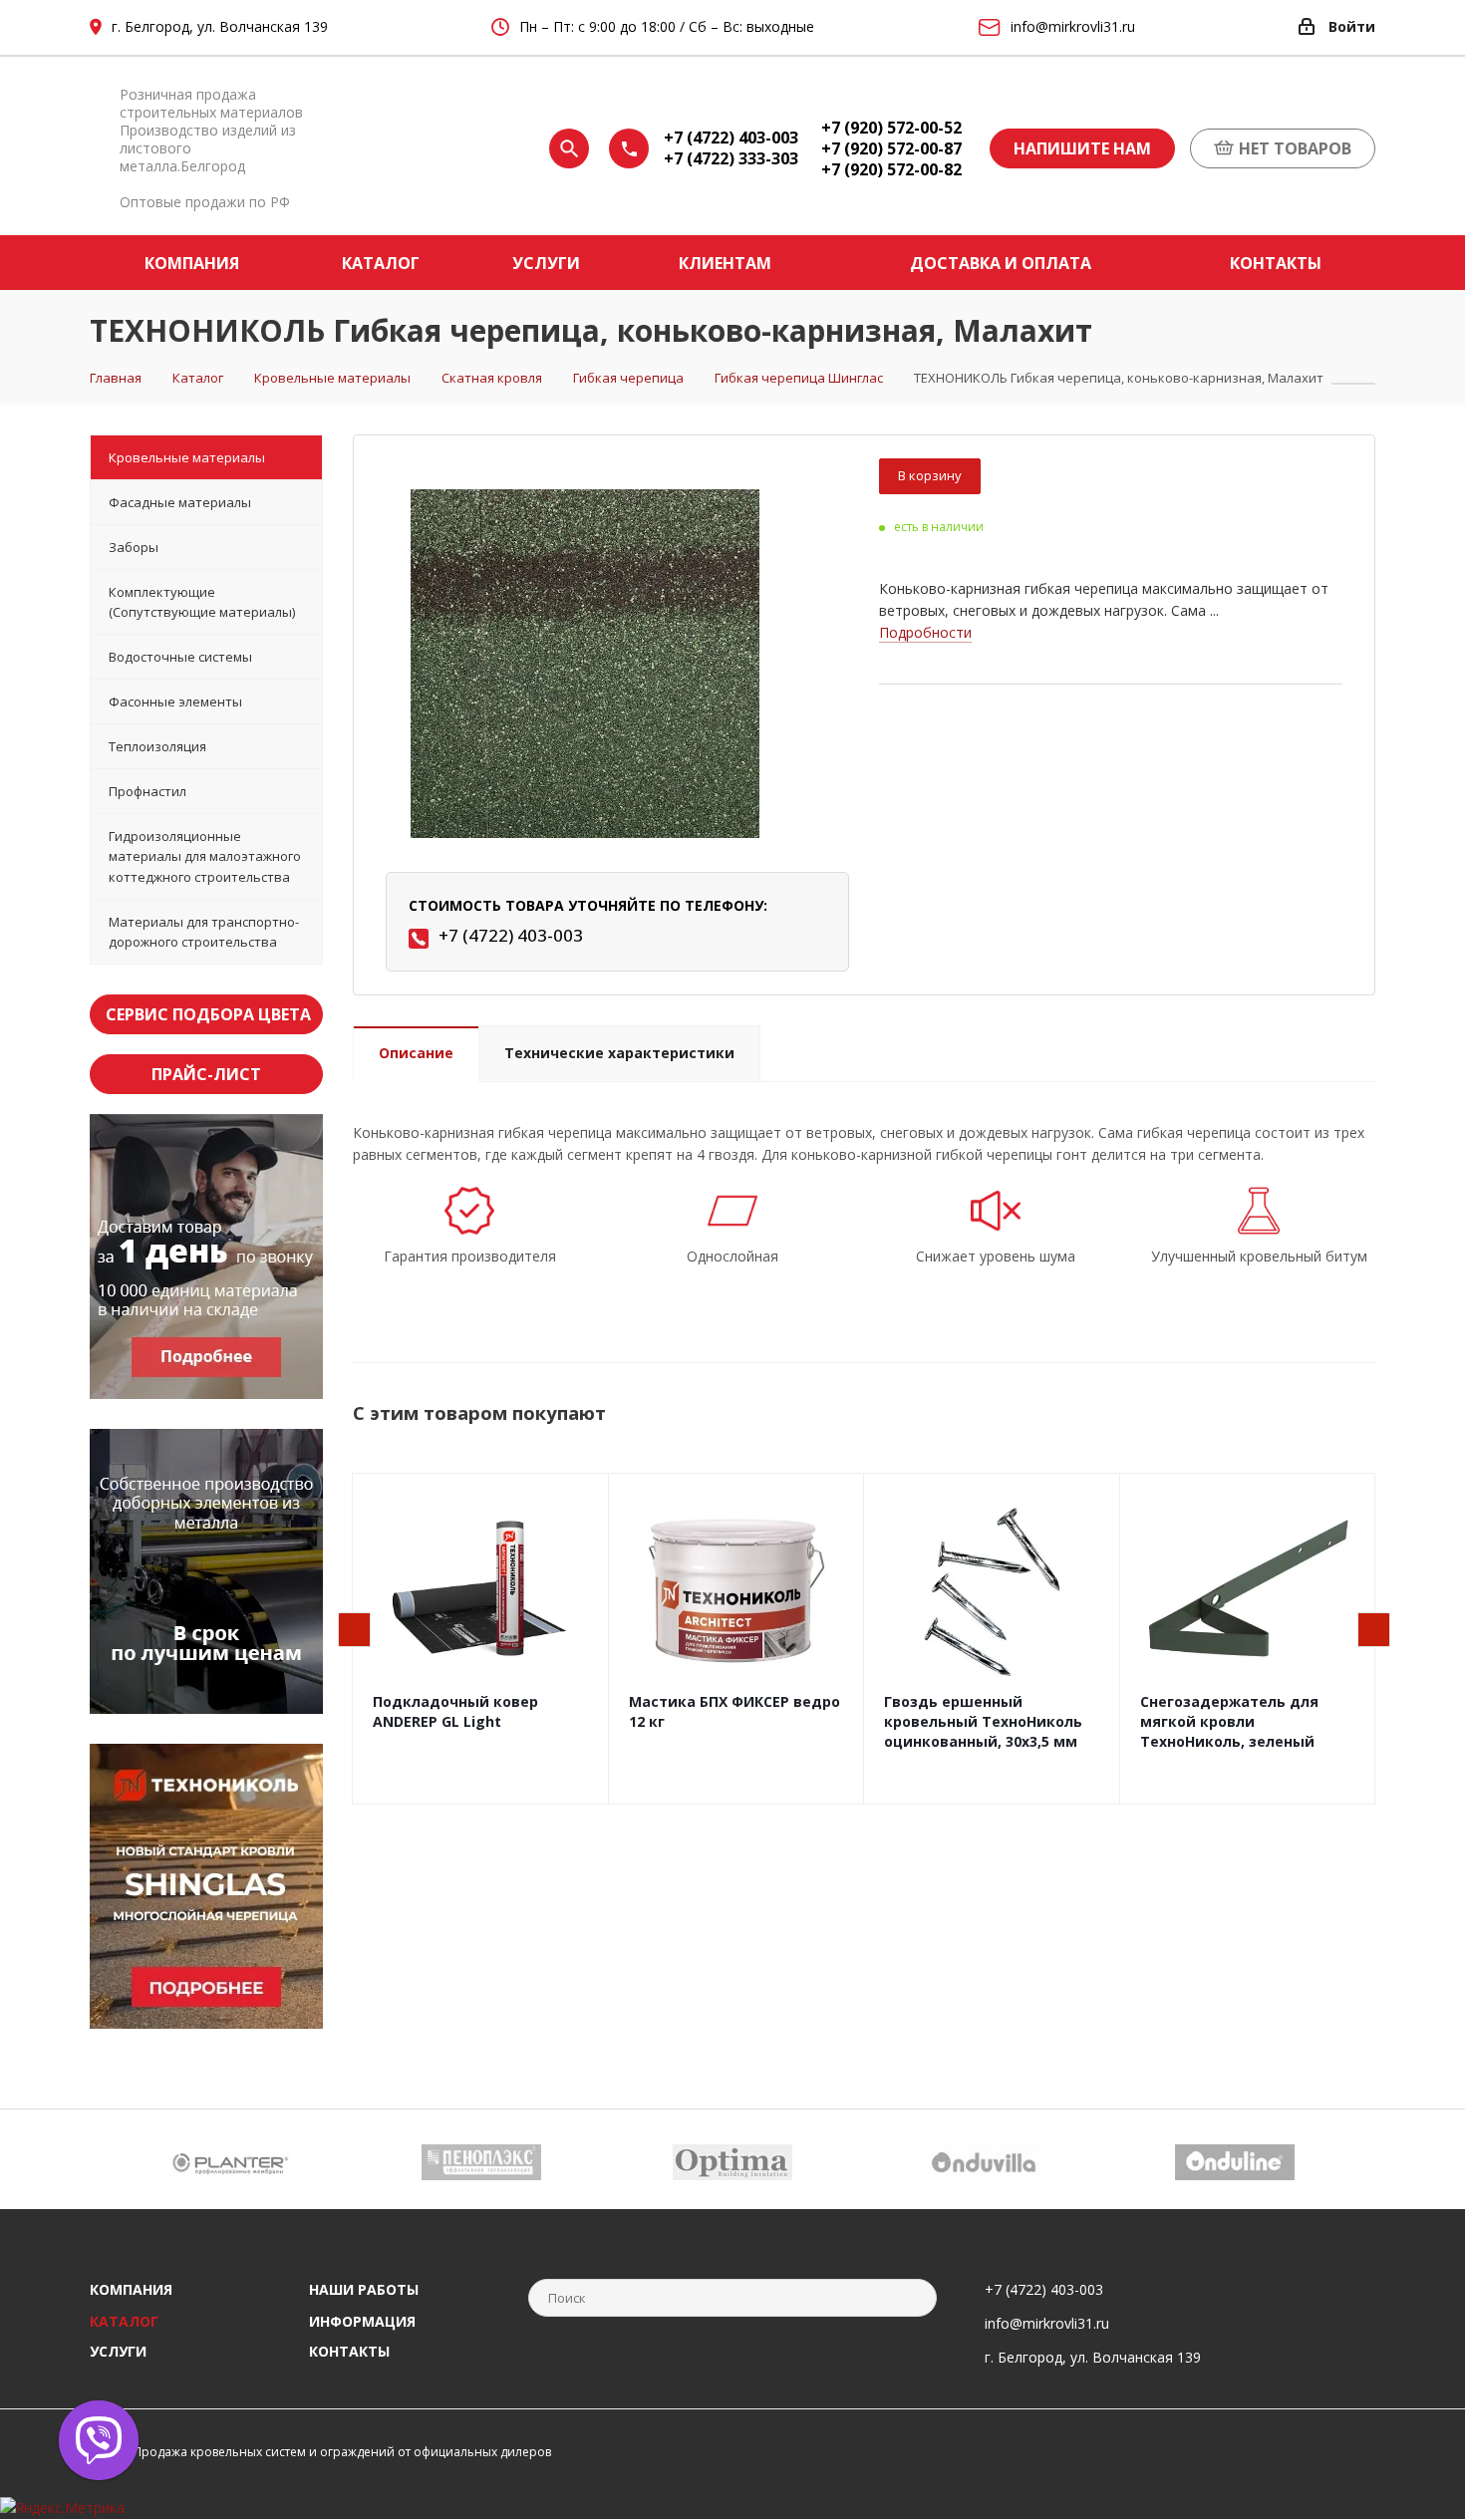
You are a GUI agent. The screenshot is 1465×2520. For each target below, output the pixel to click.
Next (1375, 1631)
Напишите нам (1082, 148)
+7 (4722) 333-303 (731, 159)
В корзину (930, 475)
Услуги (118, 2351)
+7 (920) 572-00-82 (891, 170)
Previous (355, 1631)
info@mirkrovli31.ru (1047, 2323)
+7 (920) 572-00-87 (891, 149)
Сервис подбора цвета (208, 1014)
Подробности (925, 632)
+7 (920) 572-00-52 (891, 128)
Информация (362, 2321)
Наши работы (364, 2289)
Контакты (349, 2351)
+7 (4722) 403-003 (731, 138)
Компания (131, 2289)
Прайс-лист (206, 1074)
